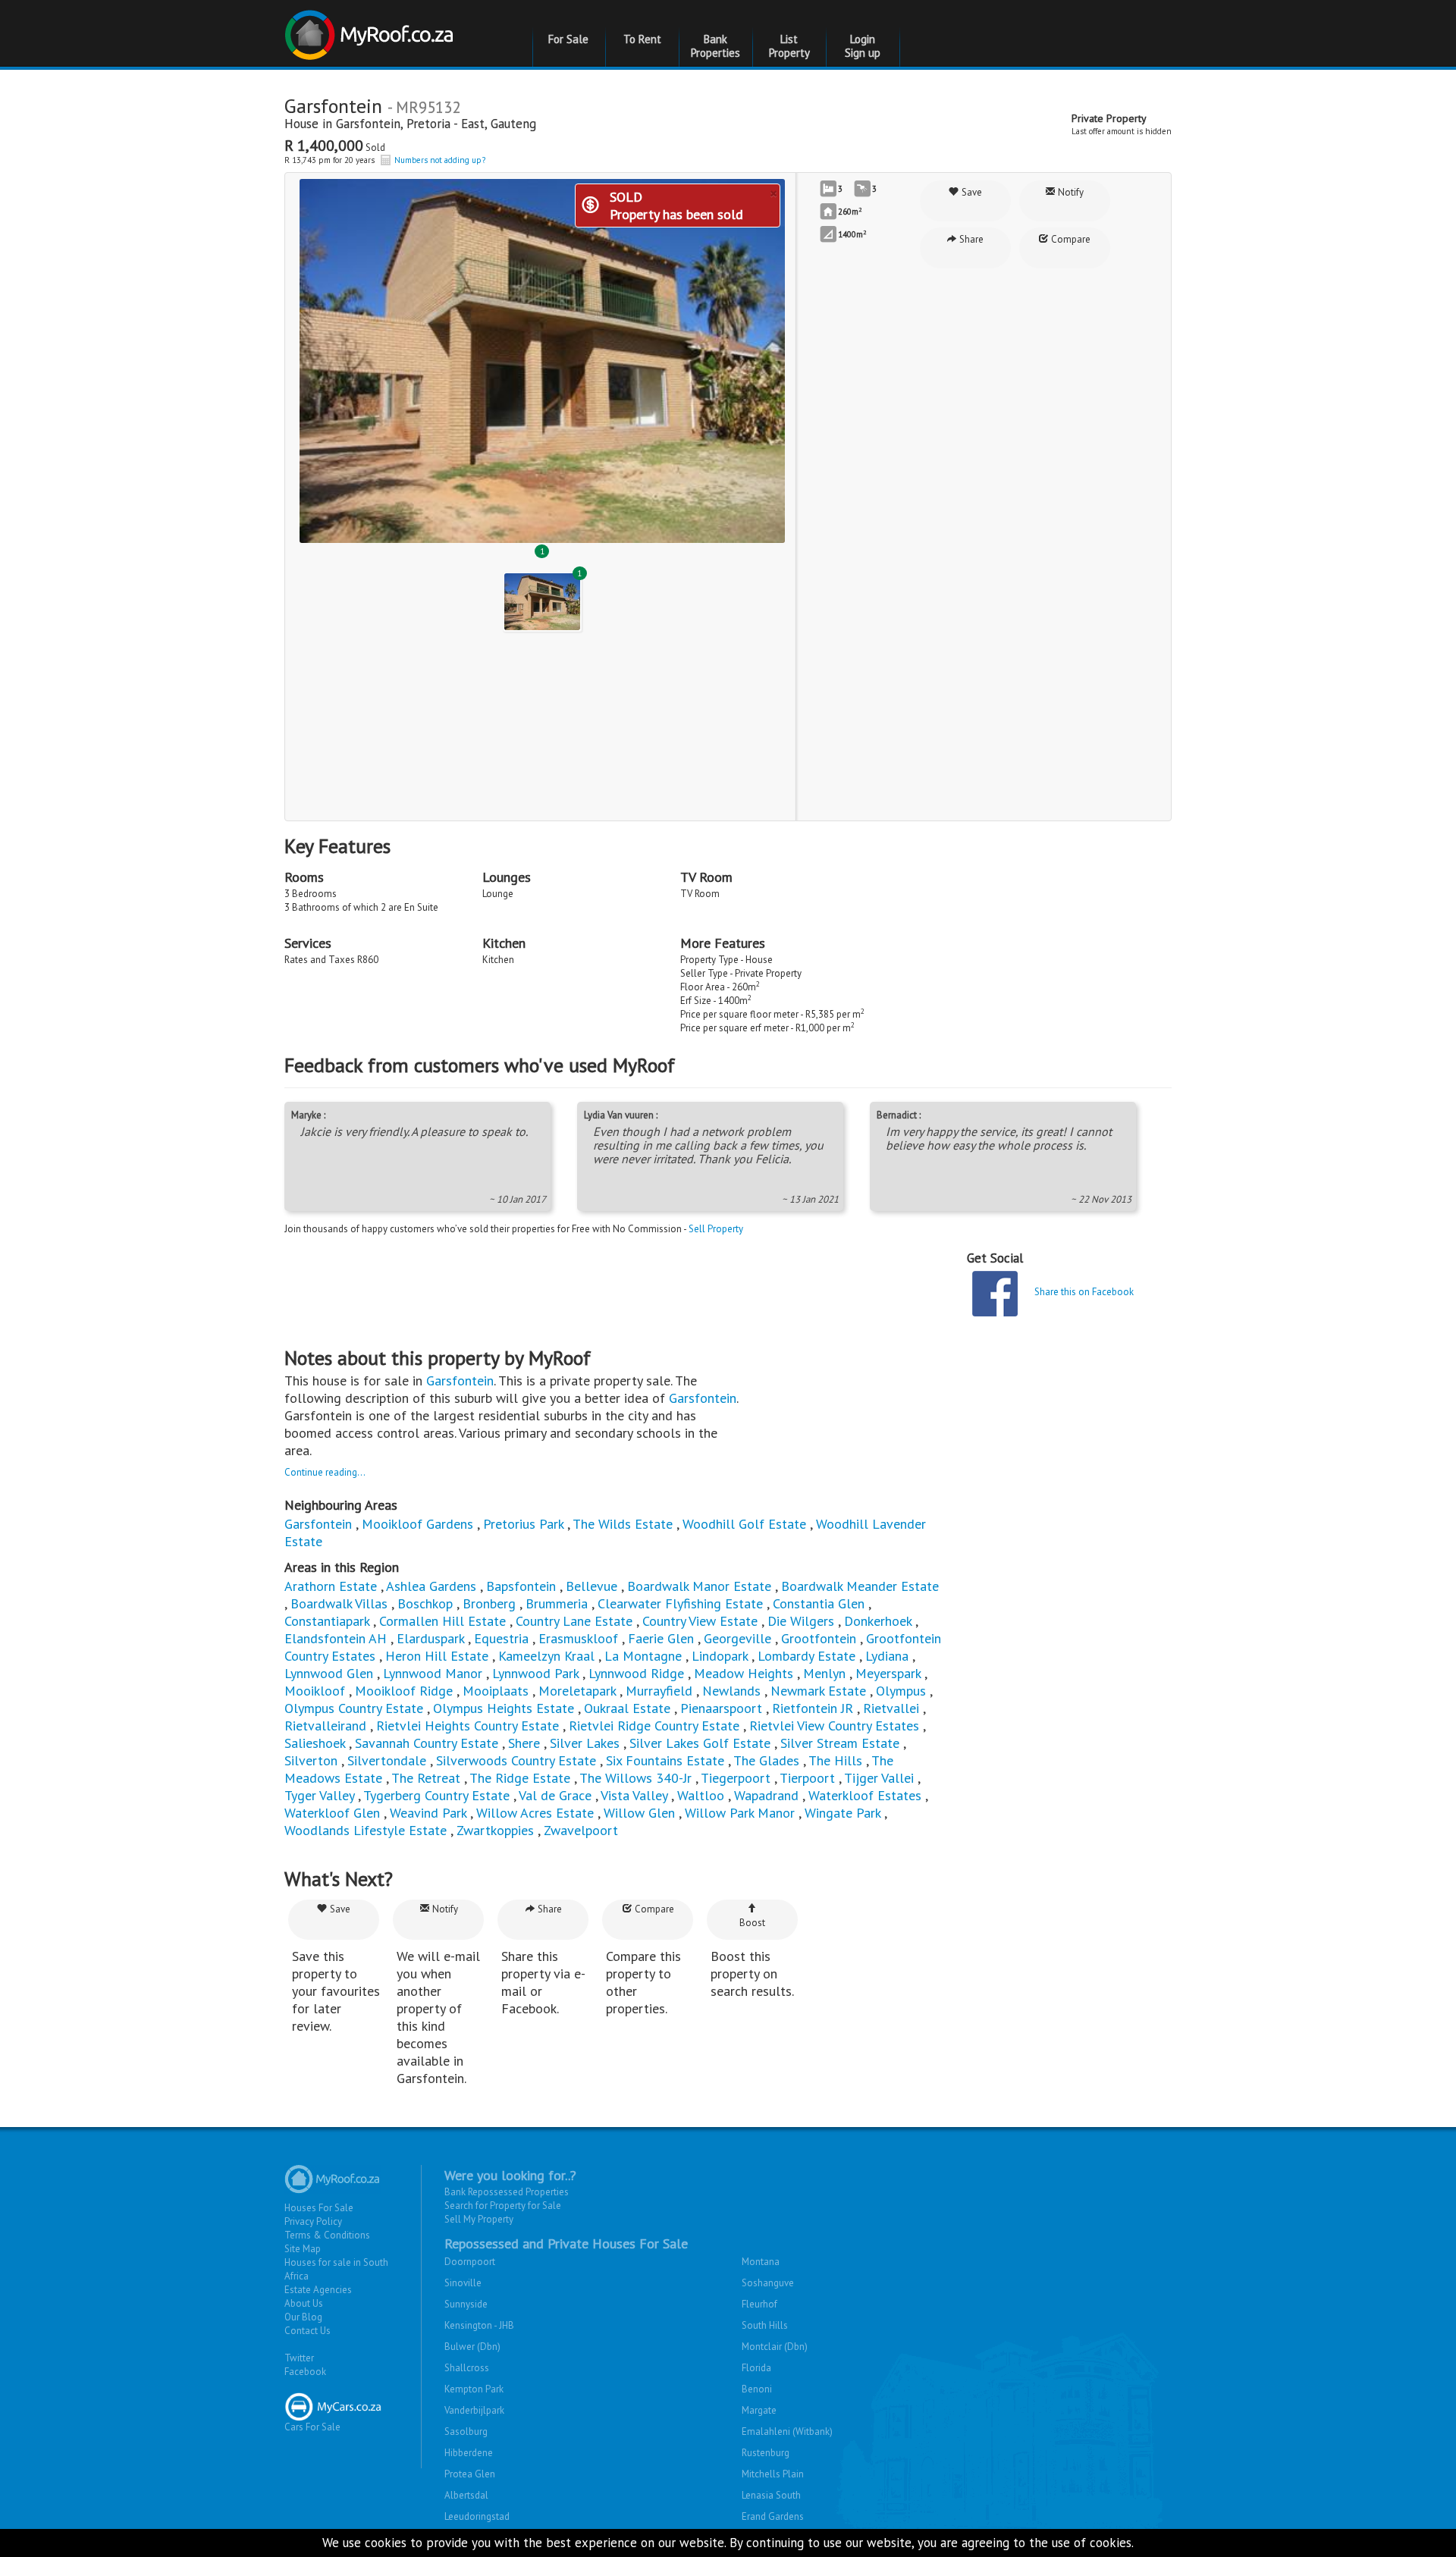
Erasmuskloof (578, 1638)
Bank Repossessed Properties (507, 2192)
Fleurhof (759, 2304)
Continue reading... (325, 1472)
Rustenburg (766, 2453)
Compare (1070, 239)
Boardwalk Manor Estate (699, 1586)
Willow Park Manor (740, 1813)
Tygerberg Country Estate (436, 1795)
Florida (756, 2368)
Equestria (501, 1638)
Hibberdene (469, 2453)
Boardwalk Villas (339, 1603)
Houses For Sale (319, 2208)
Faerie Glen (661, 1638)
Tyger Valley (319, 1795)
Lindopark (720, 1656)
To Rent (642, 39)
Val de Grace (555, 1795)
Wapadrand (766, 1795)
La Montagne (643, 1656)
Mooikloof (315, 1691)
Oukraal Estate (627, 1708)
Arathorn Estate (331, 1586)
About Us (304, 2303)
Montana (761, 2262)
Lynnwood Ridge (636, 1673)
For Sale (568, 39)
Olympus (901, 1691)
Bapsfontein (521, 1586)
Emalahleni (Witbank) (787, 2432)
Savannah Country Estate (427, 1743)
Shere (524, 1743)
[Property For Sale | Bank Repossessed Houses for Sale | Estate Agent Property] (371, 29)
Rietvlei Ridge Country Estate (654, 1726)
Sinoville (463, 2283)
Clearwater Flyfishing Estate (680, 1603)
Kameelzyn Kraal (546, 1656)
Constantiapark (327, 1621)
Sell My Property (479, 2219)
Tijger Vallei (879, 1778)
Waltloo (701, 1795)
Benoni (757, 2389)
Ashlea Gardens (431, 1586)
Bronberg (489, 1603)
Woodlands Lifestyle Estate (366, 1830)
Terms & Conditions (327, 2235)
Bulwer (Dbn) (472, 2347)
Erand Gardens (773, 2516)
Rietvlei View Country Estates (834, 1726)
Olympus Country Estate (354, 1708)
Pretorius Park (523, 1524)
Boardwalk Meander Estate (860, 1586)
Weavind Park (428, 1813)
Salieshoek (315, 1743)
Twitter (299, 2358)
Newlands (731, 1691)
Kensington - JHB (479, 2325)
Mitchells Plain (773, 2474)
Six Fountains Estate (665, 1760)
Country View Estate (700, 1621)
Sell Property (716, 1229)
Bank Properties (715, 46)
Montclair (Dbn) (775, 2347)
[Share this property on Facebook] (995, 1294)
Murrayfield (659, 1691)
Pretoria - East (446, 124)
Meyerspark (888, 1673)
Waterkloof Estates (865, 1795)
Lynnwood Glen (329, 1673)
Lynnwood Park (535, 1673)
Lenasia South (771, 2495)
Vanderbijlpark (474, 2410)
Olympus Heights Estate (504, 1708)
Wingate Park (843, 1813)
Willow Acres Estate (535, 1813)
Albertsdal (466, 2495)
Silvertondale (387, 1760)
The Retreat (426, 1778)
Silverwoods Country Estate (516, 1760)
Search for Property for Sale (503, 2206)
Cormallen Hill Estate (442, 1621)
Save (971, 192)
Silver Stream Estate (840, 1743)
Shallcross (467, 2368)
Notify (1070, 192)
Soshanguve (768, 2283)
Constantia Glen (819, 1603)
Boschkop (425, 1603)
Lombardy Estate (806, 1656)
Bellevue (591, 1586)
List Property (789, 46)
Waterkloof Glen (332, 1813)
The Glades (766, 1760)
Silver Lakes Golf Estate (700, 1743)
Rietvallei (891, 1708)
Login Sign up (863, 46)
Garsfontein (368, 124)
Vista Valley (634, 1795)
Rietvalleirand (325, 1726)
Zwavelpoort (581, 1830)
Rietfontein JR (813, 1708)
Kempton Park (474, 2389)
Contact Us (308, 2331)
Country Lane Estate (574, 1621)
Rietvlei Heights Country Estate (468, 1726)
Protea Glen (470, 2474)
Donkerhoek (878, 1621)
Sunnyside (466, 2304)
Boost (752, 1923)
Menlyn (824, 1673)
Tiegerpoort (736, 1778)
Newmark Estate (818, 1691)
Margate (759, 2410)
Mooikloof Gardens (417, 1524)
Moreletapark (577, 1691)
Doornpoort (470, 2262)
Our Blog (303, 2317)
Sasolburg (466, 2432)
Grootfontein (819, 1638)
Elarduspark (430, 1638)
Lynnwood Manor (433, 1673)
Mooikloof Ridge (404, 1691)
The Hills (835, 1760)
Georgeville (737, 1638)
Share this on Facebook (1084, 1292)
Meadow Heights (744, 1673)
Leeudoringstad (477, 2516)
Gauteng (513, 124)
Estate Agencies (318, 2290)
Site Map (303, 2249)
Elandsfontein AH (336, 1638)
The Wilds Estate (623, 1524)
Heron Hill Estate (437, 1656)
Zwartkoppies (495, 1830)
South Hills (765, 2325)
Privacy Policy (313, 2221)
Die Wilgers (801, 1621)
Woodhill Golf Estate (744, 1524)
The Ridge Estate (520, 1778)
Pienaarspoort (721, 1708)
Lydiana (887, 1656)
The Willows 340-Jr (635, 1778)
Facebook (305, 2372)
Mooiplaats (496, 1691)
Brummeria (557, 1603)
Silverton (311, 1760)
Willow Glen (639, 1813)
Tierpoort (807, 1778)
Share (970, 239)
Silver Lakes (585, 1743)
